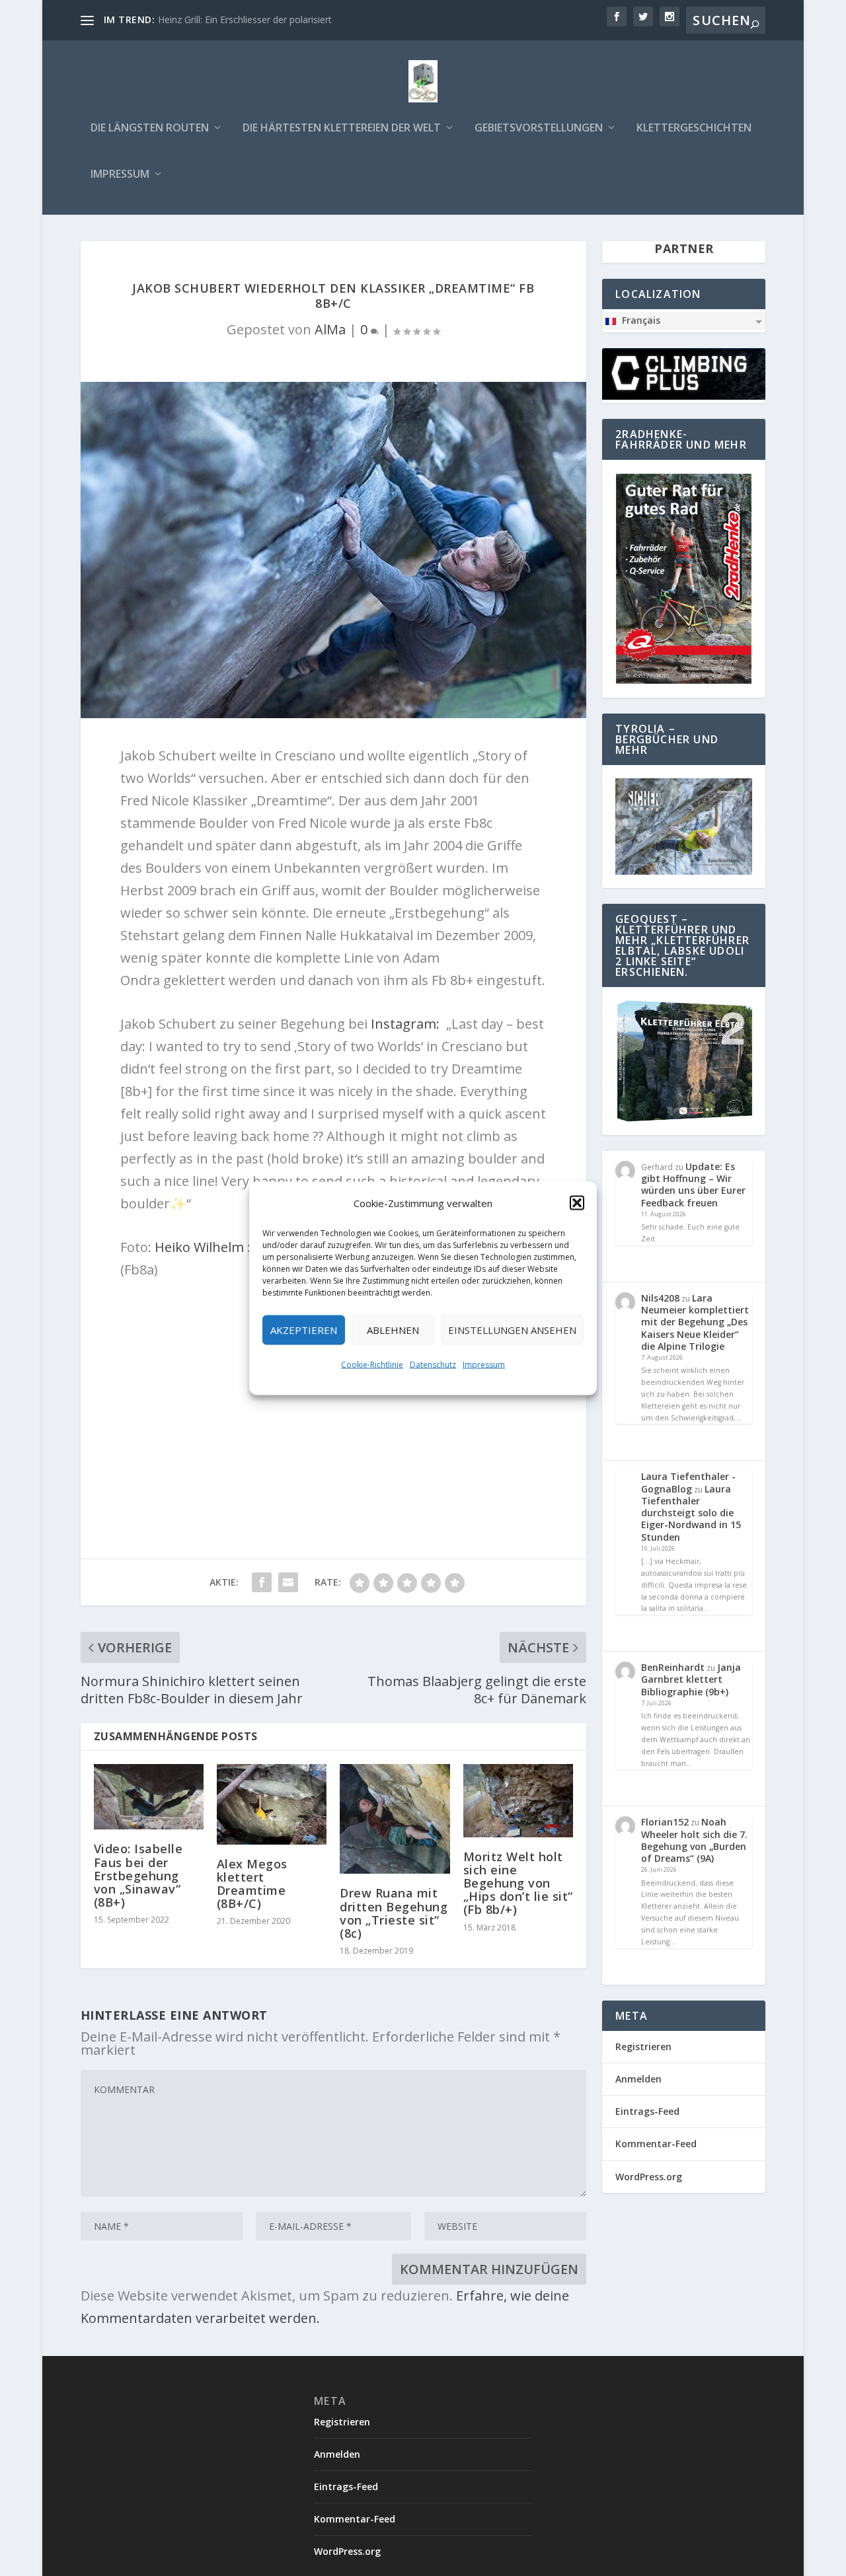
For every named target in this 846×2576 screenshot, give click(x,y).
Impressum (484, 1364)
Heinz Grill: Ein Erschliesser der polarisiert (245, 19)
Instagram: (405, 1024)
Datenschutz (433, 1364)
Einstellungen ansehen (512, 1330)
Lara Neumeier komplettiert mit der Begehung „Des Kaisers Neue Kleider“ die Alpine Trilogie (695, 1322)
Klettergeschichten (694, 129)
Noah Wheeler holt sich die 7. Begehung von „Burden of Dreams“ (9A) (694, 1840)
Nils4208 (660, 1298)
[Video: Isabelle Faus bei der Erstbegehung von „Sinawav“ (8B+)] (149, 1797)
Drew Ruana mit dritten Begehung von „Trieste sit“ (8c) (394, 1913)
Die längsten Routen (150, 129)
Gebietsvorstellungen (539, 129)
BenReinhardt (673, 1667)
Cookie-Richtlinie (372, 1364)
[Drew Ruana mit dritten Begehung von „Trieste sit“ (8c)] (395, 1819)
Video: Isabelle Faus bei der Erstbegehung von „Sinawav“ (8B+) (138, 1875)
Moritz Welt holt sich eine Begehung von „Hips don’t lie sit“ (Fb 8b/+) (518, 1883)
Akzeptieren (304, 1330)
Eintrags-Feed (647, 2111)
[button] (577, 1202)
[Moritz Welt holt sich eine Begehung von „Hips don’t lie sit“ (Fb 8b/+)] (518, 1801)
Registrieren (643, 2046)
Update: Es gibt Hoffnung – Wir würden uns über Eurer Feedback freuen (693, 1185)
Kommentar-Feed (656, 2144)
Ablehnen (393, 1330)
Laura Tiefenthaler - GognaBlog (688, 1482)
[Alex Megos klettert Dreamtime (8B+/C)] (272, 1804)
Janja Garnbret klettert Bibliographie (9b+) (691, 1679)
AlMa (330, 329)
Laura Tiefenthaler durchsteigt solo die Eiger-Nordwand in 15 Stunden (691, 1513)
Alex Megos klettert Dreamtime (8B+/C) (252, 1884)
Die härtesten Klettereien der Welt (342, 129)
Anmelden (638, 2079)
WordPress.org (649, 2177)
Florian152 (665, 1822)
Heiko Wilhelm (199, 1247)
